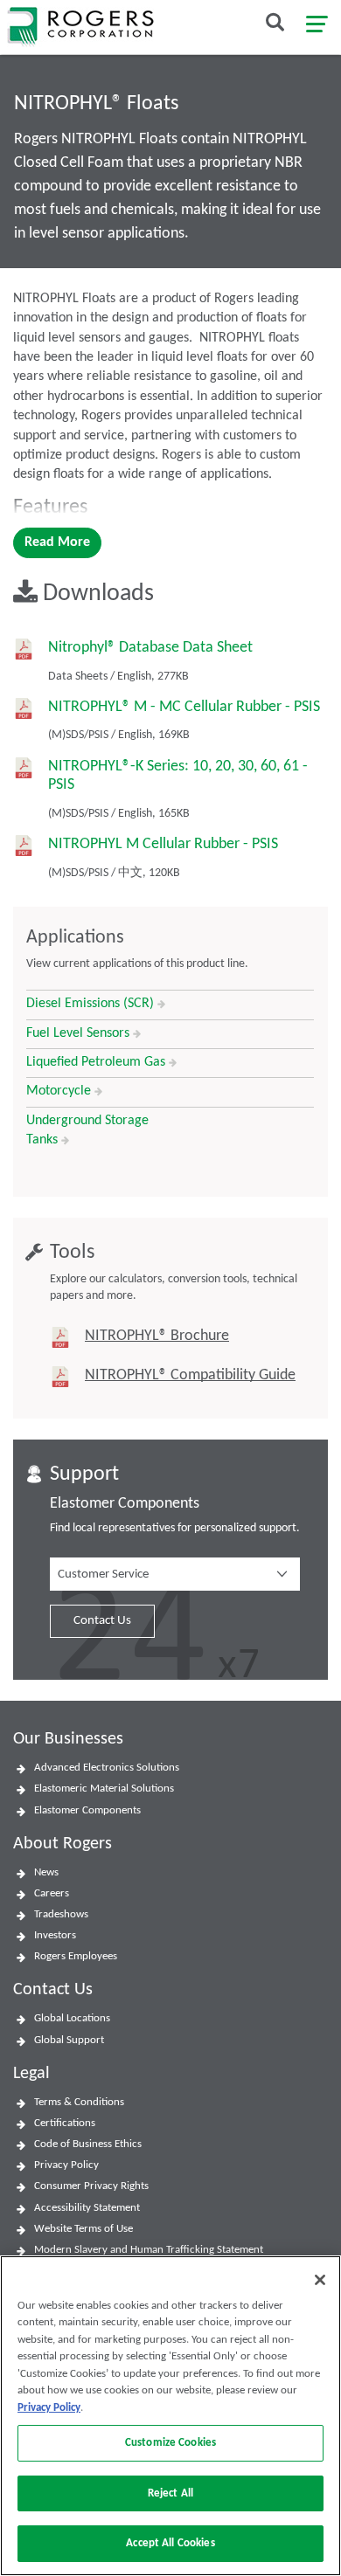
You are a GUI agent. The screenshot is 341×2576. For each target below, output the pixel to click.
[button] (175, 1574)
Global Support (69, 2040)
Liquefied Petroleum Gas (97, 1062)
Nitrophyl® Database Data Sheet (150, 648)
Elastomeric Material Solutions (104, 1789)
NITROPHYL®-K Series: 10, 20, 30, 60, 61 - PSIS (178, 776)
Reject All (170, 2493)
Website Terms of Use (84, 2229)
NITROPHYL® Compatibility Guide (190, 1375)
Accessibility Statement (87, 2208)
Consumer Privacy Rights (91, 2186)
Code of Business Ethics (88, 2144)
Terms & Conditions (79, 2102)
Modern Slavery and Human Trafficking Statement (149, 2250)
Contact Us (102, 1621)
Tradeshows (61, 1914)
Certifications (65, 2123)
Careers (52, 1893)
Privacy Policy (66, 2165)
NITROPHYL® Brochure (157, 1336)
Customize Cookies (170, 2443)
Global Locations (72, 2018)
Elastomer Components (87, 1810)
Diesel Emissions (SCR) (92, 1004)
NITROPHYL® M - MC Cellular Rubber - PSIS (184, 707)
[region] (170, 2416)
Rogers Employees (76, 1956)
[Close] (320, 2280)
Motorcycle (60, 1091)
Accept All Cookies (170, 2543)
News (46, 1872)
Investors (55, 1935)
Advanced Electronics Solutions (107, 1768)
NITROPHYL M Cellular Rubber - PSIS (163, 844)
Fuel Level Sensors (80, 1033)
